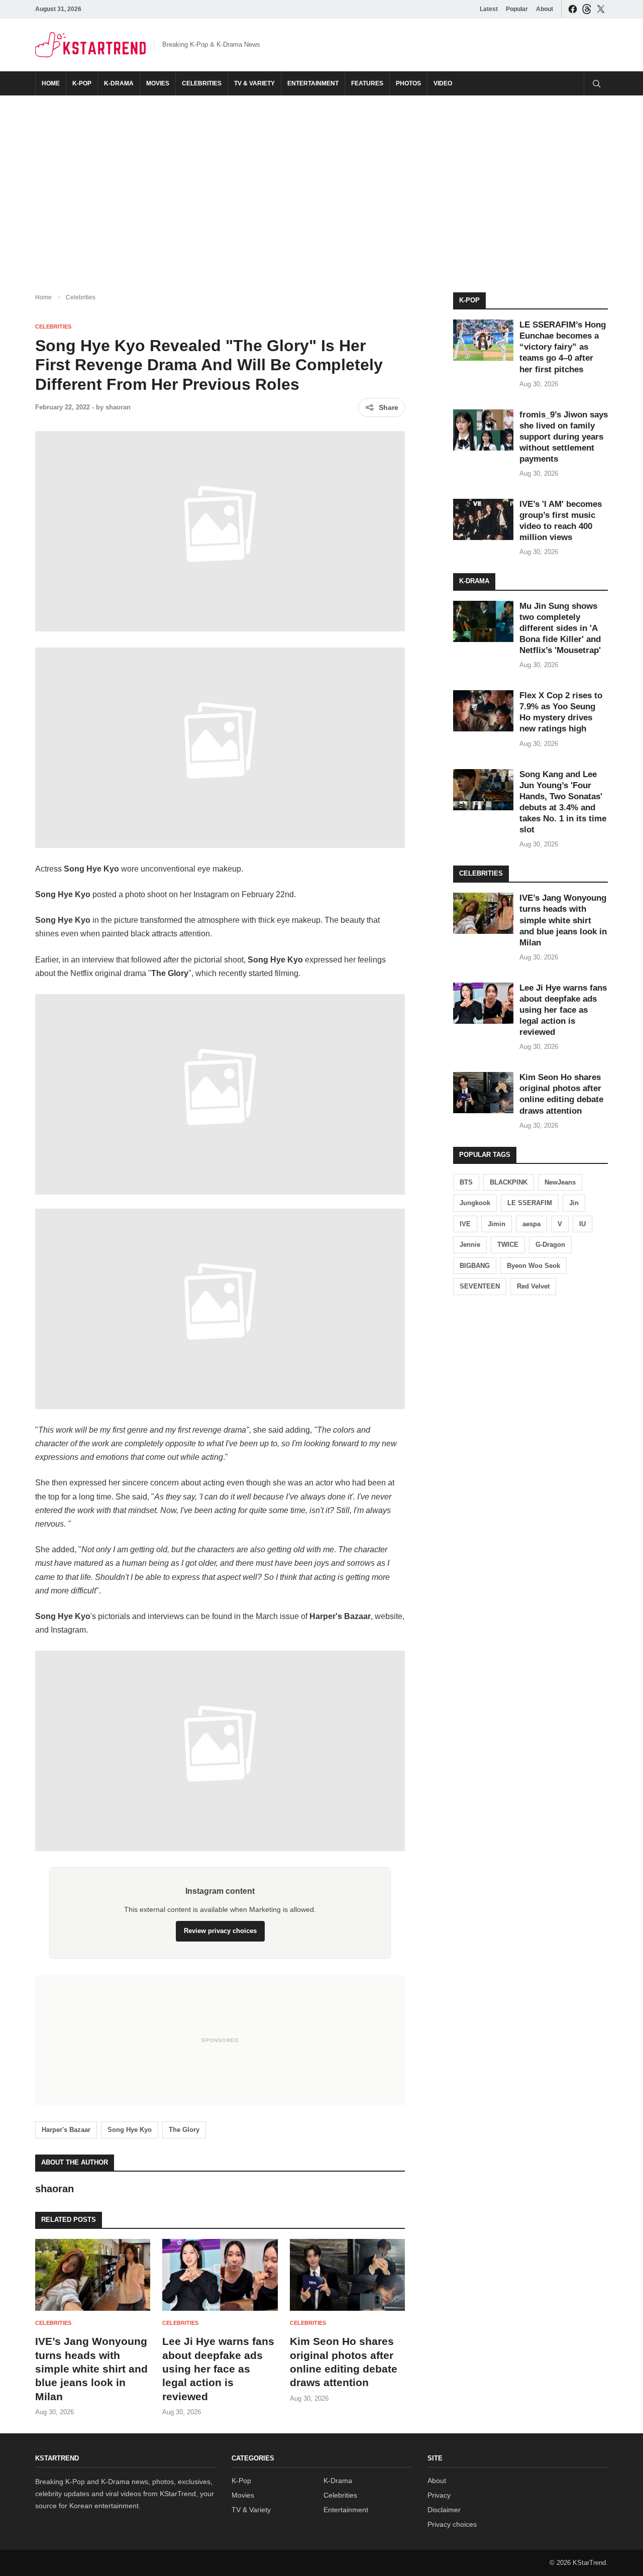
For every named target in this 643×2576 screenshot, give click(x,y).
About (545, 9)
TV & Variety (254, 83)
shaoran (118, 407)
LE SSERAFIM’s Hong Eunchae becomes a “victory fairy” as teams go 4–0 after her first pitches (563, 347)
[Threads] (587, 9)
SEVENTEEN (480, 1286)
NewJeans (560, 1182)
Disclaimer (444, 2510)
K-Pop (82, 83)
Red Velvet (533, 1286)
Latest (489, 9)
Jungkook (475, 1203)
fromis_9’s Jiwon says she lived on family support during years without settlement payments (564, 437)
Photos (408, 83)
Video (443, 83)
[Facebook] (573, 9)
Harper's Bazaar (66, 2130)
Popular (517, 9)
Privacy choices (452, 2524)
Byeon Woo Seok (533, 1266)
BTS (466, 1182)
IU (582, 1224)
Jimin (497, 1224)
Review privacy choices (220, 1931)
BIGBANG (475, 1266)
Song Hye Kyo (130, 2130)
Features (367, 83)
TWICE (508, 1245)
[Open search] (596, 83)
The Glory (184, 2130)
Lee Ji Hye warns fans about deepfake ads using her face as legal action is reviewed (218, 2369)
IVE (465, 1224)
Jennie (470, 1245)
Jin (574, 1203)
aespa (531, 1224)
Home (51, 83)
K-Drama (119, 83)
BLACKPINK (509, 1182)
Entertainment (313, 83)
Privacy (439, 2495)
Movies (158, 83)
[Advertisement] (321, 186)
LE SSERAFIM (530, 1203)
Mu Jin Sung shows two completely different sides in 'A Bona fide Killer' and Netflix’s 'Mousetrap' (560, 628)
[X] (601, 9)
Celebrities (202, 83)
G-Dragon (550, 1245)
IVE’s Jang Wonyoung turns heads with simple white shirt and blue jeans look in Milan (91, 2369)
